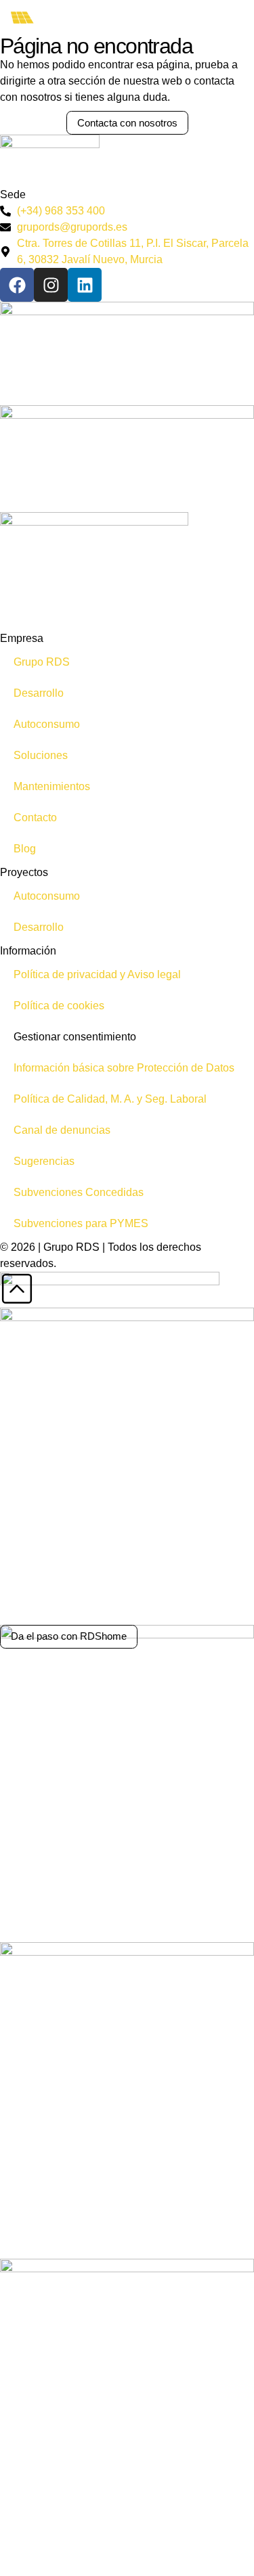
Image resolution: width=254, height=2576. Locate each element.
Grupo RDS (42, 662)
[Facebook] (17, 285)
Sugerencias (44, 1161)
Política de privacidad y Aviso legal (97, 974)
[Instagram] (51, 285)
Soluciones (41, 755)
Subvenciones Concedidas (79, 1192)
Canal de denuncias (62, 1130)
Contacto (35, 818)
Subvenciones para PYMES (81, 1223)
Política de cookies (59, 1006)
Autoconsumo (47, 724)
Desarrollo (39, 693)
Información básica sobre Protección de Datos (124, 1068)
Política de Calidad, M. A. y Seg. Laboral (110, 1099)
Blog (25, 849)
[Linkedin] (85, 285)
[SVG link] (46, 18)
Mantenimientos (52, 786)
